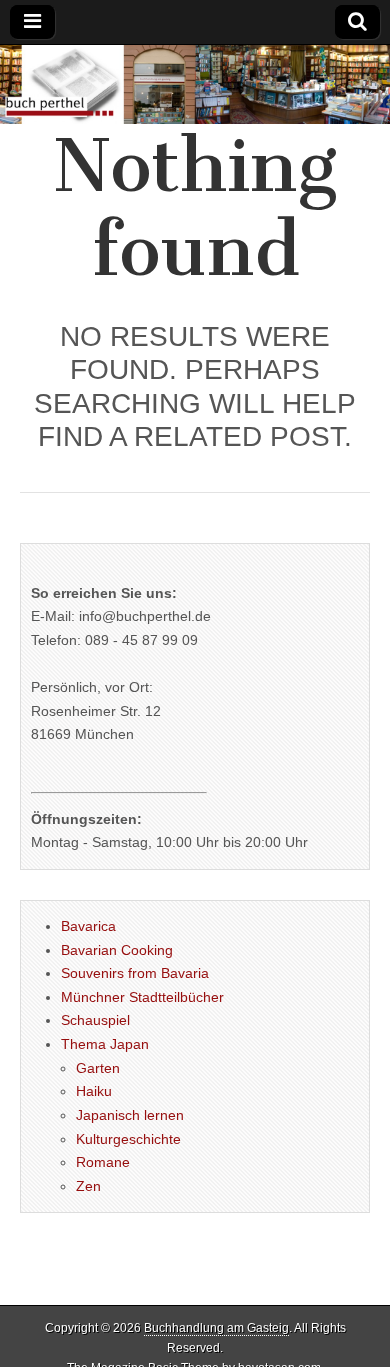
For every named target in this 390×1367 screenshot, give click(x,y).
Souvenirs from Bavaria (135, 973)
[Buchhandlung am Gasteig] (195, 84)
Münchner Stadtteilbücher (142, 997)
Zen (88, 1186)
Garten (98, 1068)
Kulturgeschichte (128, 1139)
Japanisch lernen (130, 1115)
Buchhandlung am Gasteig (216, 1328)
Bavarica (88, 926)
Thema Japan (105, 1044)
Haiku (94, 1091)
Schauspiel (95, 1020)
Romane (103, 1162)
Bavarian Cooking (117, 950)
